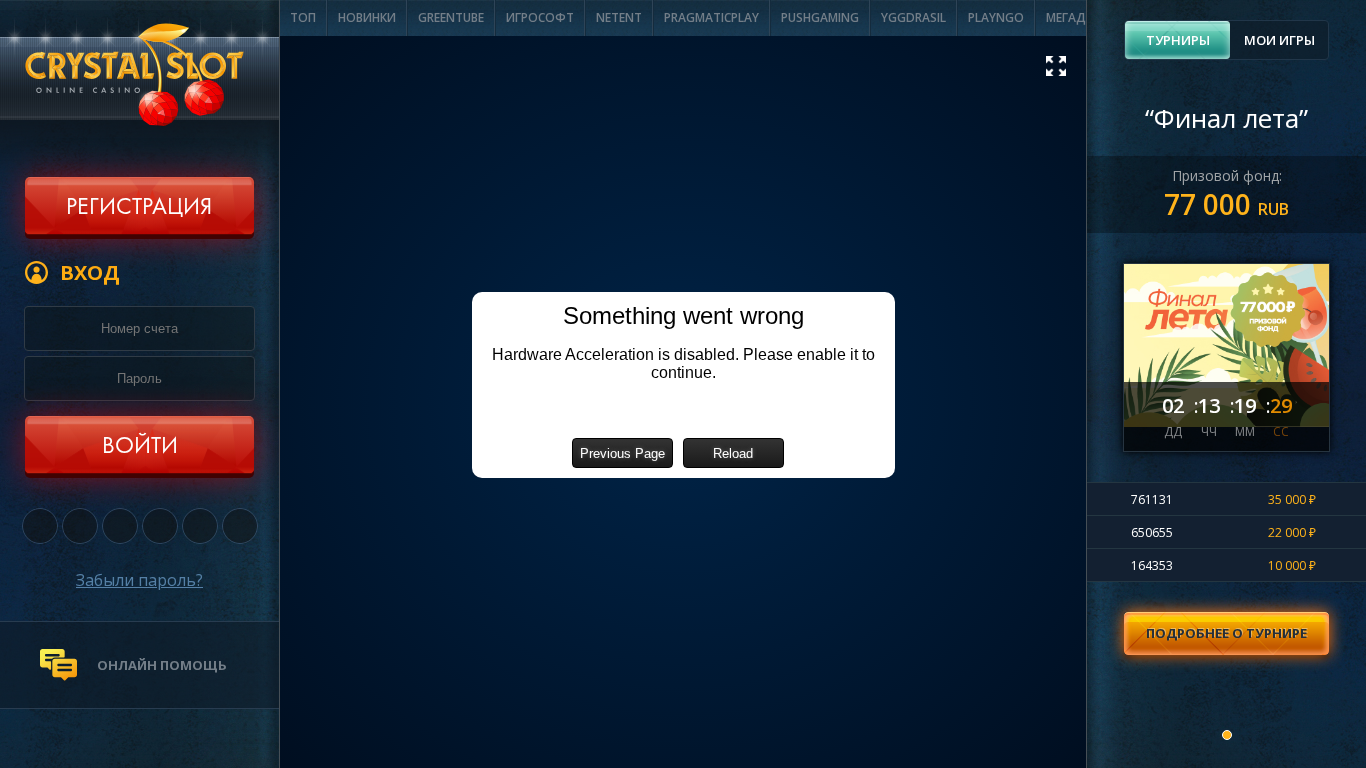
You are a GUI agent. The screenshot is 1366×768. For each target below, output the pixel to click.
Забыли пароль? (139, 580)
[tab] (1177, 40)
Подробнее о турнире (1226, 633)
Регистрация (139, 208)
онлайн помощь (162, 665)
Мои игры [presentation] (1279, 40)
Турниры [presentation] (1178, 40)
